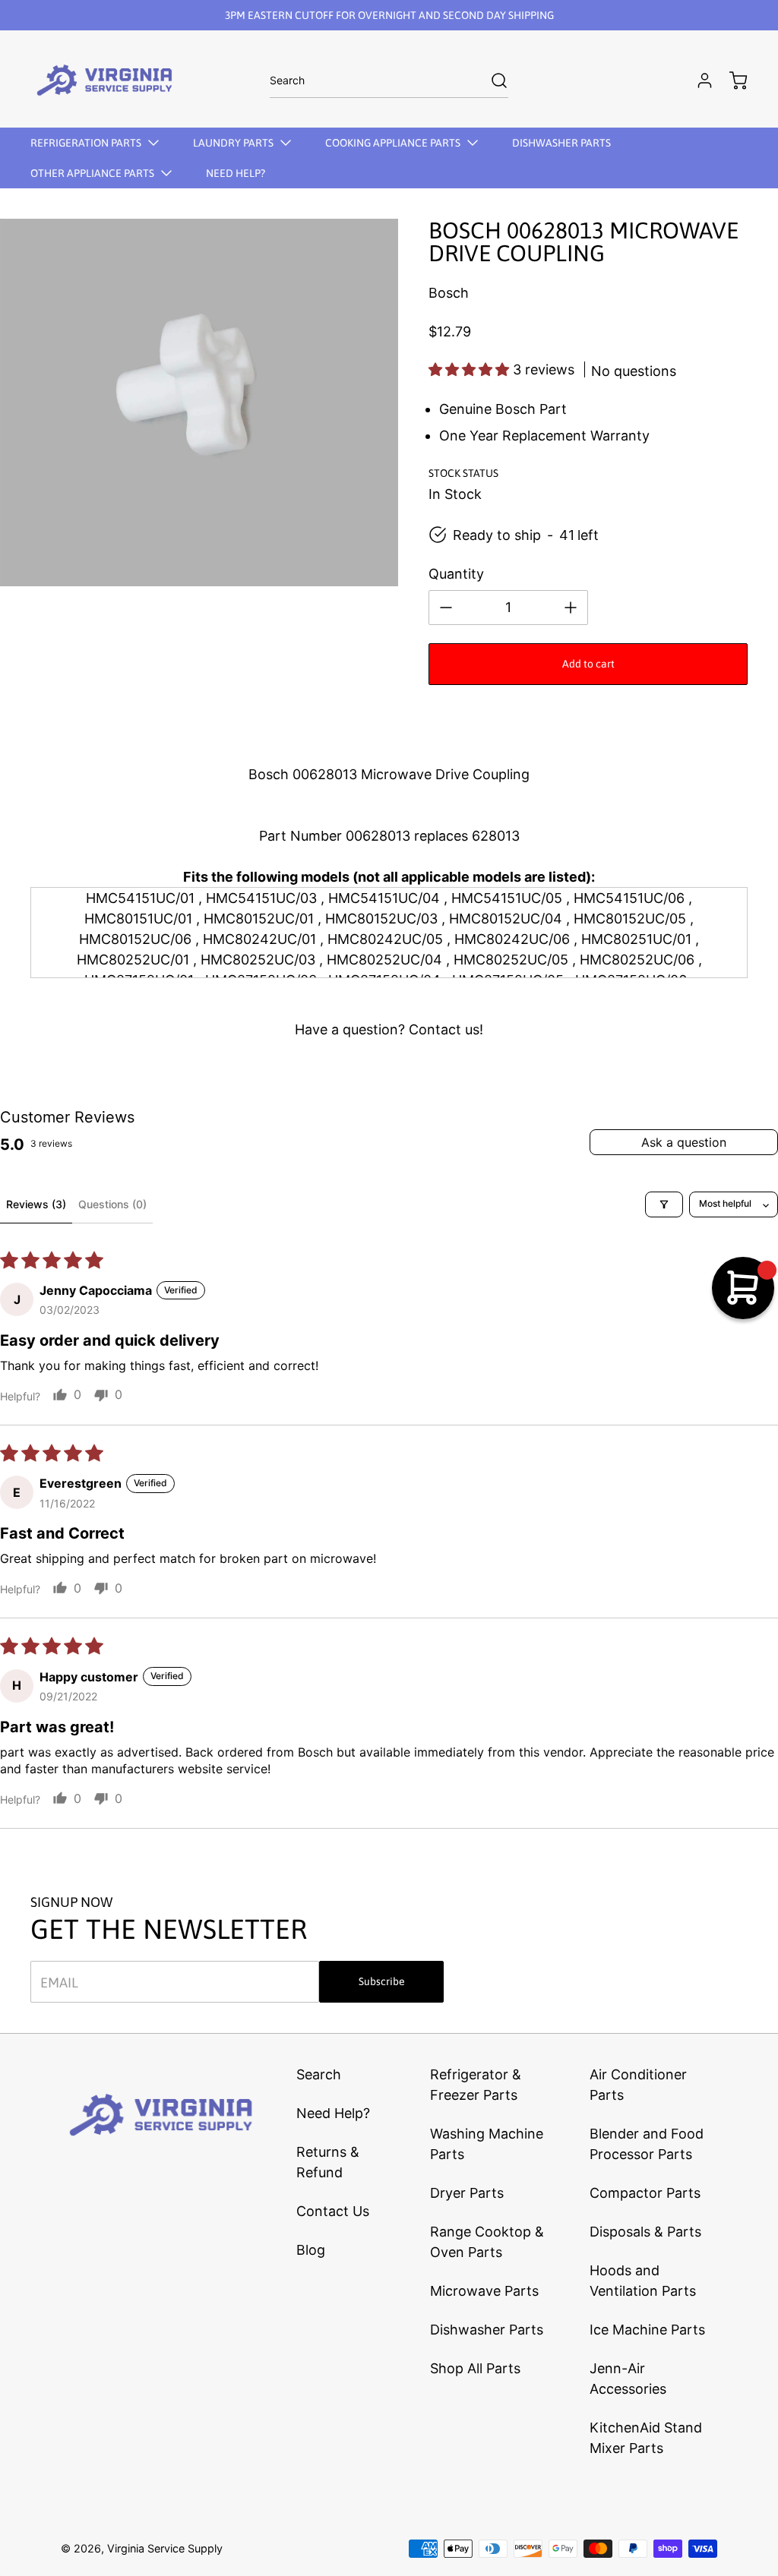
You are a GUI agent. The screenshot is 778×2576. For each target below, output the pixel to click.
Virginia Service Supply (165, 2548)
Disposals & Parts (645, 2232)
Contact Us (333, 2211)
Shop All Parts (475, 2368)
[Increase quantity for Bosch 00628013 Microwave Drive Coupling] (571, 608)
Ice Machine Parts (647, 2330)
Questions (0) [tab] (112, 1204)
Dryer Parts (467, 2193)
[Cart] (731, 80)
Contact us (444, 1029)
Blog (311, 2250)
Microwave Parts (484, 2291)
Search (319, 2074)
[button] (471, 369)
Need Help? (333, 2113)
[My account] (697, 80)
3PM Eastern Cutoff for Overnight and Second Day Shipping (389, 15)
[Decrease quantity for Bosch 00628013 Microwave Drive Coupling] (446, 608)
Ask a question (684, 1142)
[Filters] (664, 1204)
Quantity (456, 574)
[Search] (492, 80)
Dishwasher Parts (487, 2330)
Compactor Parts (645, 2193)
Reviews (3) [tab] (36, 1204)
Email (59, 1982)
